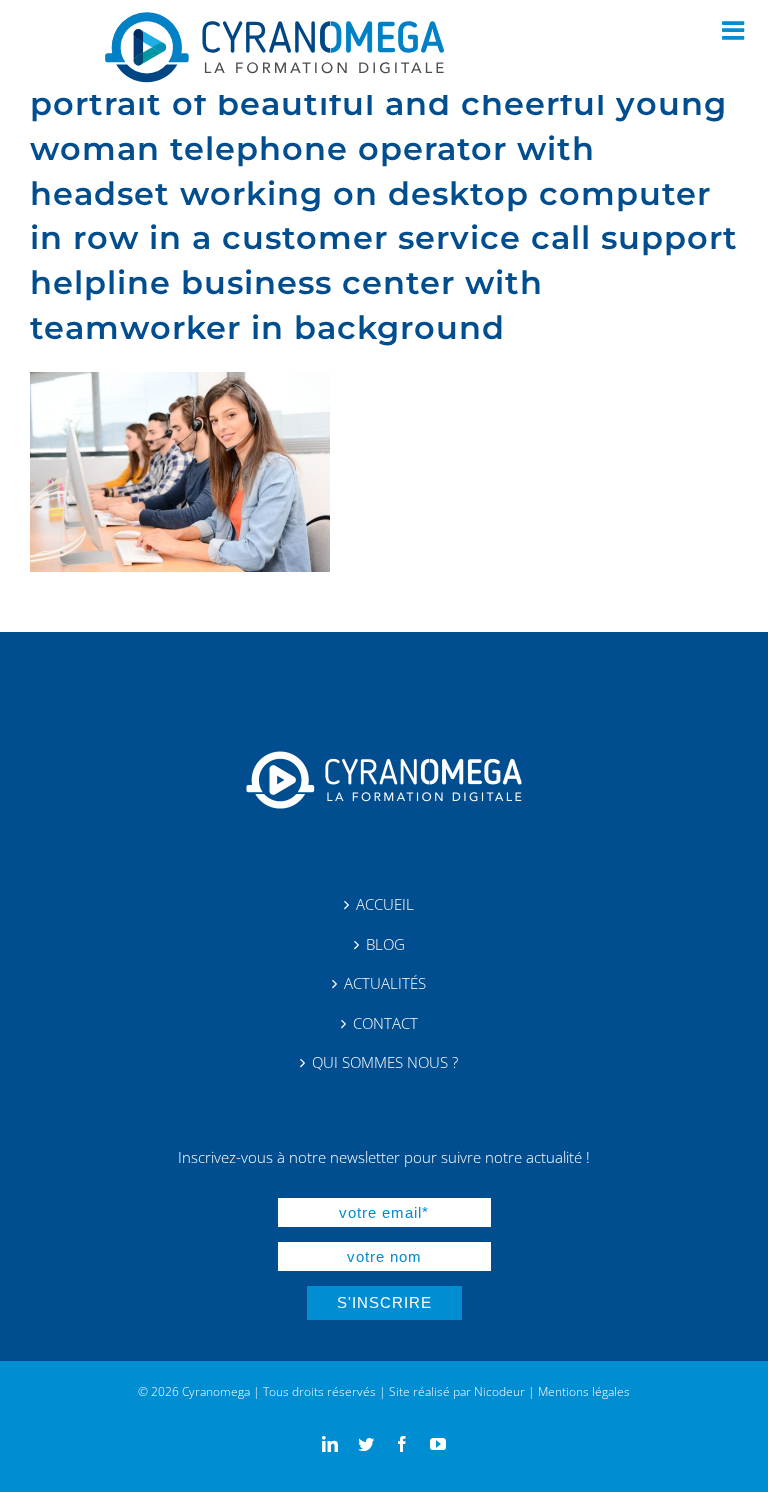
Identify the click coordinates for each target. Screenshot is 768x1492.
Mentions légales (584, 1391)
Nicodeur (499, 1391)
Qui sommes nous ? (385, 1062)
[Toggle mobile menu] (735, 30)
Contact (385, 1023)
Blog (385, 944)
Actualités (385, 983)
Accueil (385, 904)
